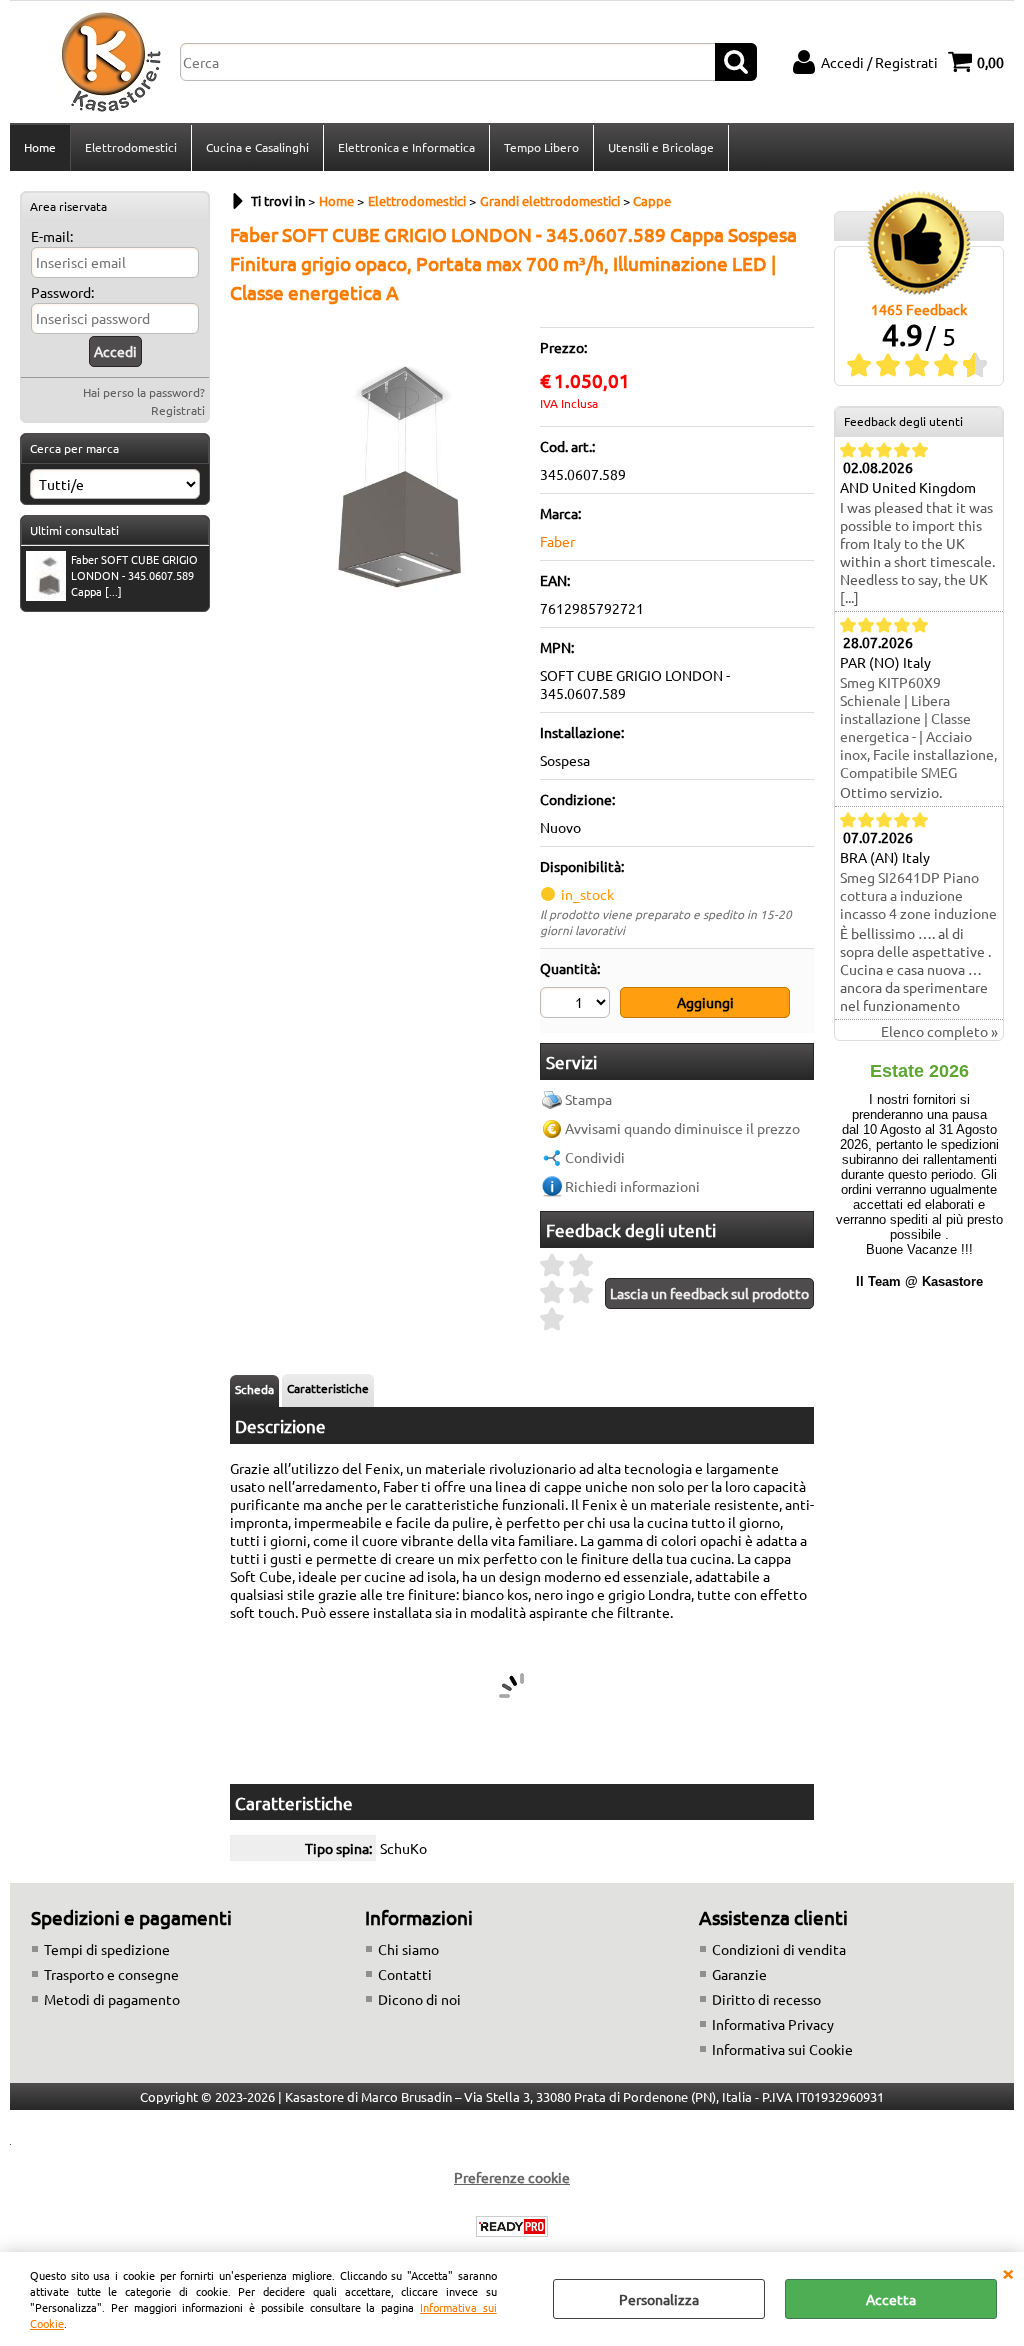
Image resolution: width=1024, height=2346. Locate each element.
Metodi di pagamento (112, 1999)
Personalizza (659, 2299)
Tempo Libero (541, 147)
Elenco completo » (939, 1031)
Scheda (254, 1389)
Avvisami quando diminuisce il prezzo (682, 1128)
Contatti (405, 1974)
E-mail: (52, 236)
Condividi (595, 1157)
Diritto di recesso (766, 1999)
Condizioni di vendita (779, 1949)
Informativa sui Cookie (782, 2049)
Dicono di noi (419, 1999)
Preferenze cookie (512, 2177)
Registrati (178, 410)
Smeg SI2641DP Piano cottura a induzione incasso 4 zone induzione (918, 895)
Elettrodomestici (131, 147)
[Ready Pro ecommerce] (512, 2226)
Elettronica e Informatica (406, 147)
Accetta (891, 2299)
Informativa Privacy (773, 2024)
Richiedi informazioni (632, 1186)
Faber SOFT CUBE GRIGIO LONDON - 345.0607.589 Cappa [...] (134, 575)
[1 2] (577, 1005)
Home (40, 147)
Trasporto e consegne (111, 1974)
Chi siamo (408, 1949)
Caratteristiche (328, 1388)
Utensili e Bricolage (661, 147)
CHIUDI (1008, 2272)
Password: (62, 292)
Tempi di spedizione (107, 1949)
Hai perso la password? (144, 392)
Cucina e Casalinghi (257, 147)
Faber (557, 541)
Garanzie (739, 1974)
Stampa (588, 1099)
